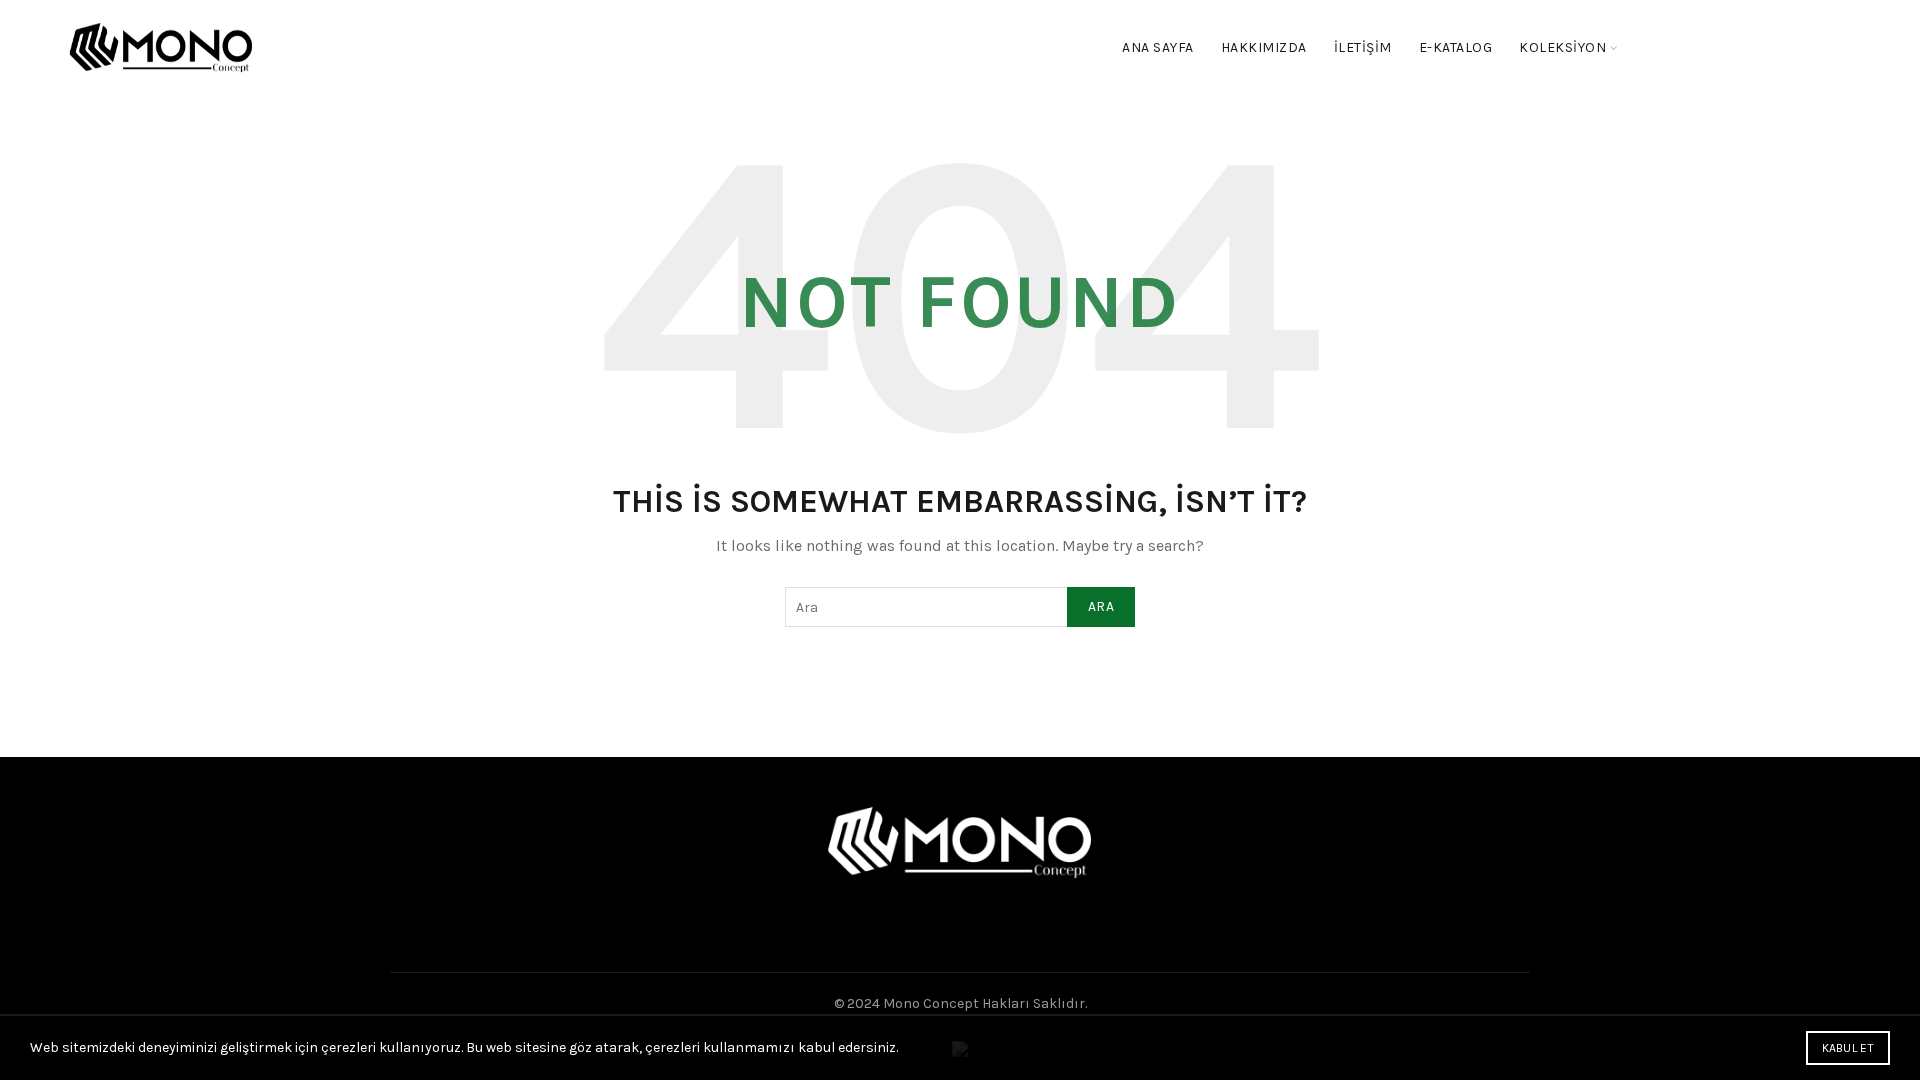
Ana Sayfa (1158, 47)
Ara (1101, 606)
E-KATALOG (1456, 47)
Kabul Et (1848, 1048)
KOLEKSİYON (1562, 47)
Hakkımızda (1264, 47)
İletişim (1363, 47)
